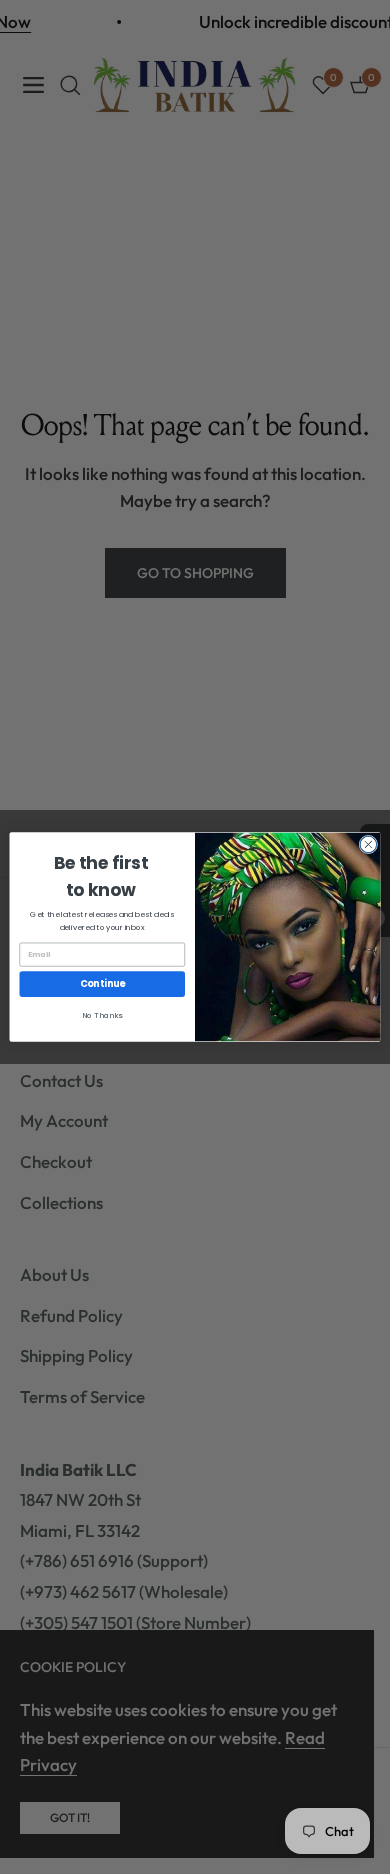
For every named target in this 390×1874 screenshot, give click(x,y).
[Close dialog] (368, 844)
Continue (102, 984)
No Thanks (102, 1015)
